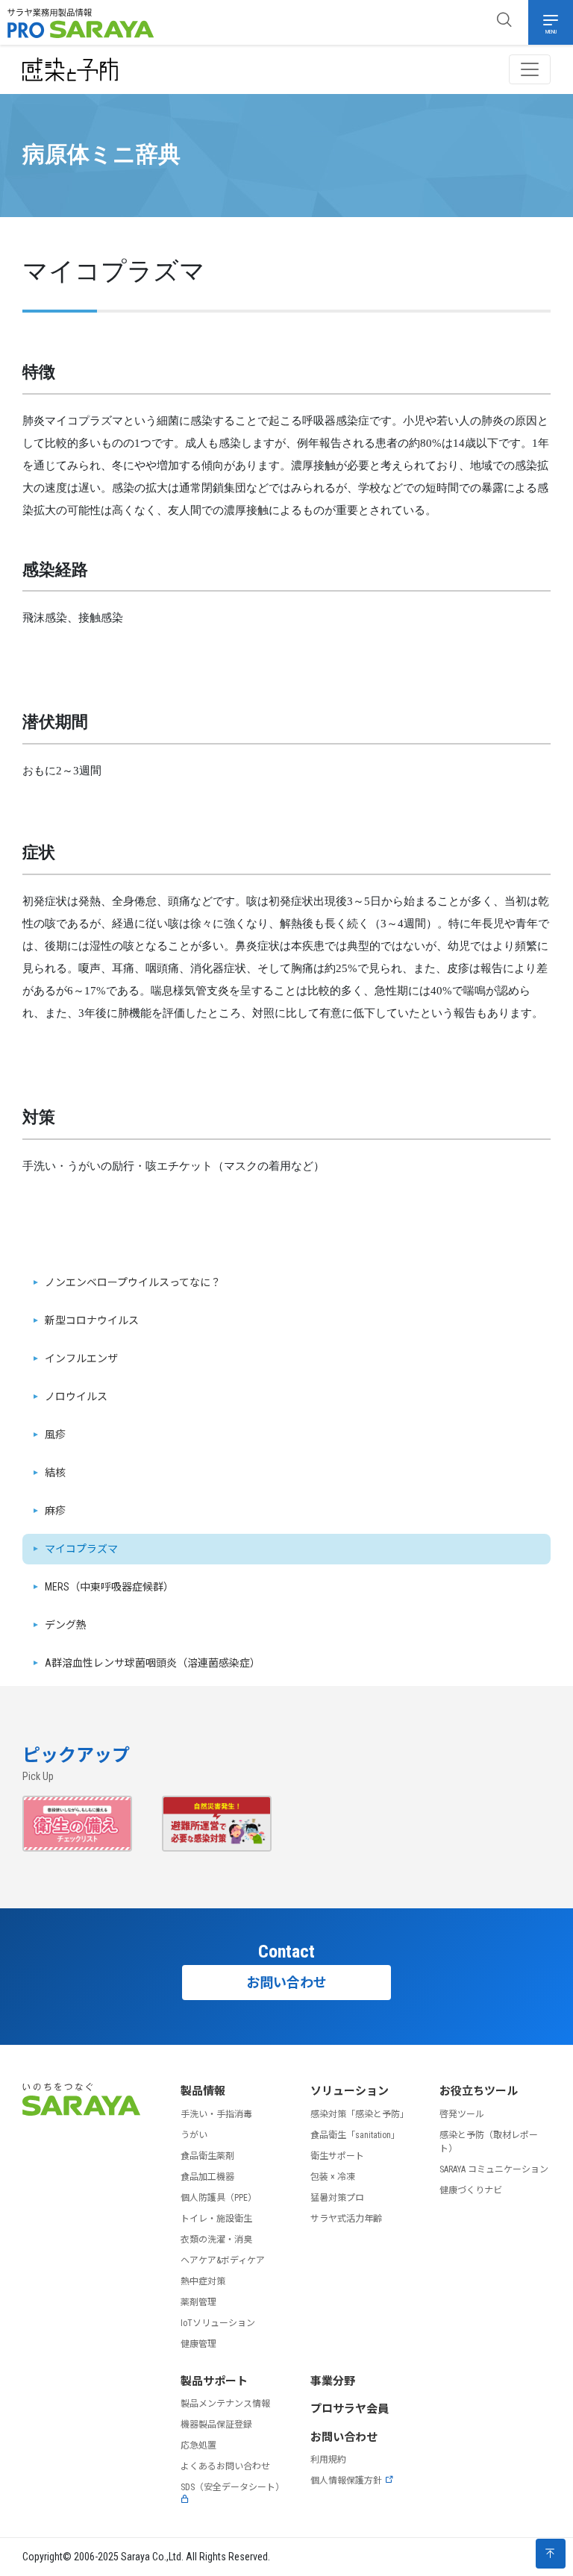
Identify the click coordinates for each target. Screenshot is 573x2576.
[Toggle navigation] (530, 69)
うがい (194, 2135)
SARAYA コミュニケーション (494, 2169)
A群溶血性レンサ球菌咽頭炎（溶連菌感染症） (153, 1663)
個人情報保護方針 (346, 2481)
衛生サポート (337, 2156)
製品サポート (214, 2381)
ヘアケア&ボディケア (223, 2260)
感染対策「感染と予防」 (360, 2114)
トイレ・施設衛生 (216, 2219)
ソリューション (350, 2091)
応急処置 (198, 2445)
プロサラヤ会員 (350, 2409)
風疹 (55, 1435)
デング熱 (66, 1625)
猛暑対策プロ (337, 2198)
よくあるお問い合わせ (225, 2466)
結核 (55, 1473)
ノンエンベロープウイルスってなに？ (133, 1282)
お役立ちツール (479, 2091)
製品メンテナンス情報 (225, 2404)
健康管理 (198, 2344)
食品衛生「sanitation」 (355, 2135)
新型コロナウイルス (92, 1320)
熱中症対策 (203, 2281)
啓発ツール (462, 2114)
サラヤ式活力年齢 (346, 2219)
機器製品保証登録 (216, 2425)
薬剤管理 (198, 2302)
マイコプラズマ (81, 1549)
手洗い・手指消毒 (216, 2114)
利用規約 (328, 2460)
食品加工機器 (207, 2177)
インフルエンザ (81, 1358)
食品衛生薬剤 (207, 2156)
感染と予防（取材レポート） (489, 2142)
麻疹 (55, 1511)
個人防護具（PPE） (219, 2198)
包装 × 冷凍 (333, 2177)
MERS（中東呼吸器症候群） (109, 1587)
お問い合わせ (286, 1983)
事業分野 (333, 2381)
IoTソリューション (218, 2323)
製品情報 (203, 2091)
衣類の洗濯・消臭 (216, 2240)
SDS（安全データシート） (232, 2487)
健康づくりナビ (471, 2190)
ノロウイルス (76, 1397)
